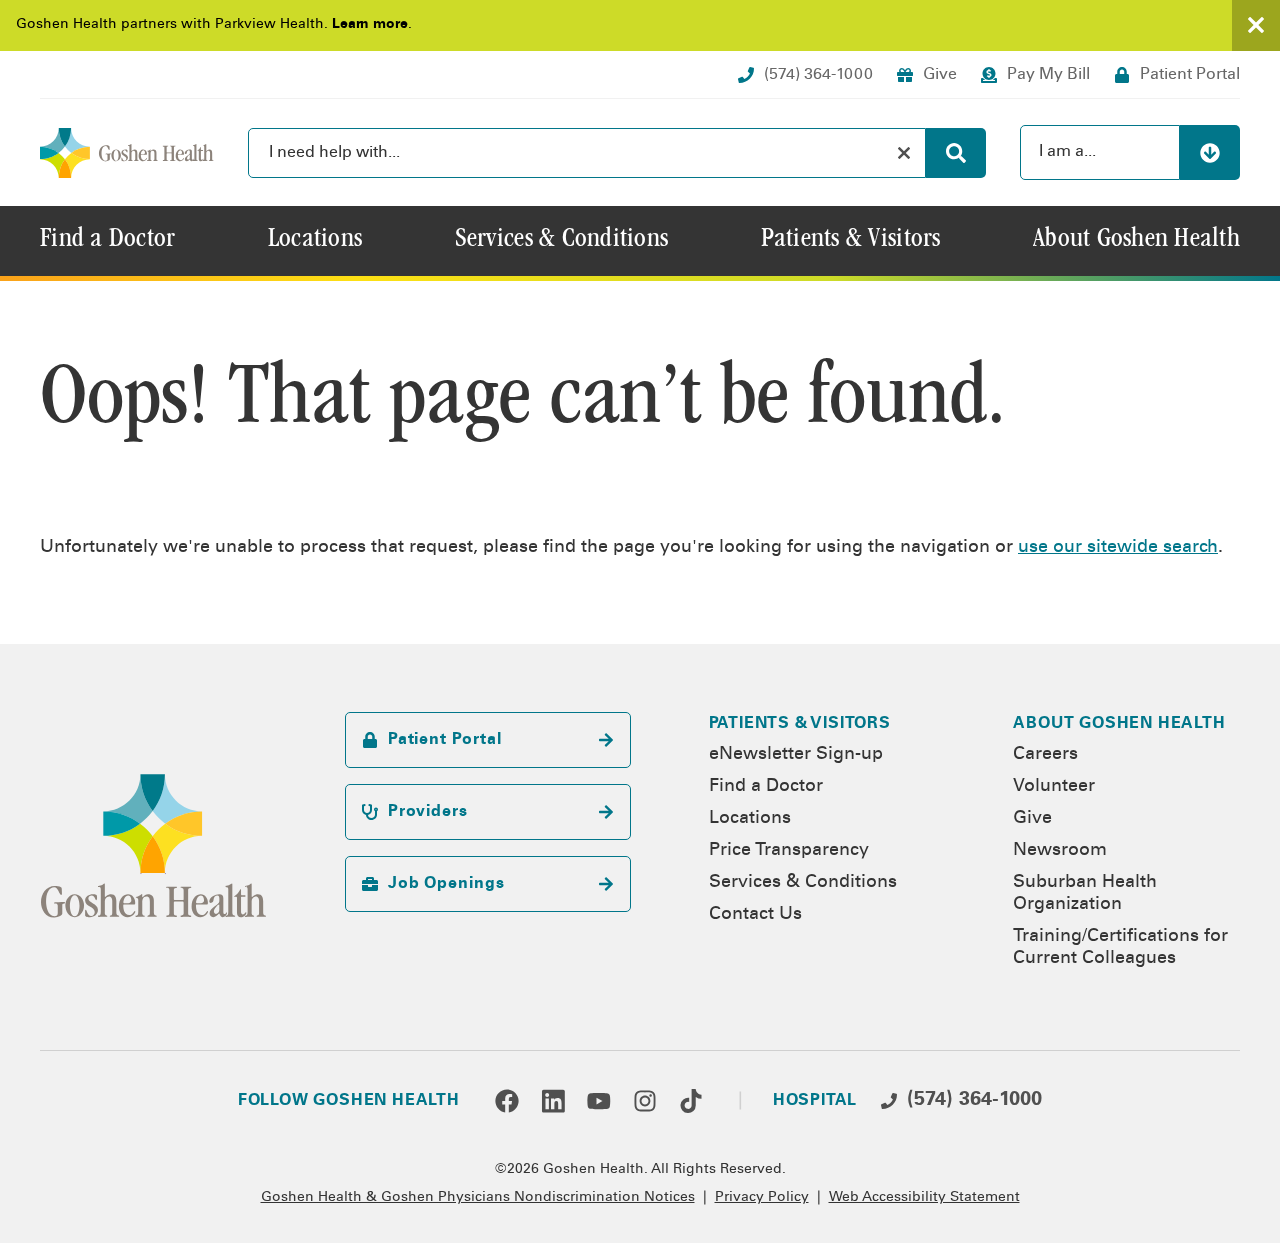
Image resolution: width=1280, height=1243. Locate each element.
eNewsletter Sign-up (796, 755)
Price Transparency (789, 851)
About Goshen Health (1119, 724)
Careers (1045, 755)
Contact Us (755, 915)
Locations (750, 819)
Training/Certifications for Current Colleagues (1120, 948)
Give (1032, 819)
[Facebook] (507, 1101)
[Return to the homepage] (127, 153)
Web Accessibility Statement (924, 1198)
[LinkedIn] (553, 1101)
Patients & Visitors (800, 724)
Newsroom (1060, 851)
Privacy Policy (762, 1198)
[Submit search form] (956, 153)
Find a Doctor (766, 787)
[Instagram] (645, 1101)
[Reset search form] (904, 153)
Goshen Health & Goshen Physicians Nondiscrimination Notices (478, 1198)
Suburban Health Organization (1085, 894)
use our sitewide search (1118, 548)
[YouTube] (599, 1101)
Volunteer (1054, 787)
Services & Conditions (803, 883)
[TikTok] (691, 1101)
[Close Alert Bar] (1256, 25)
